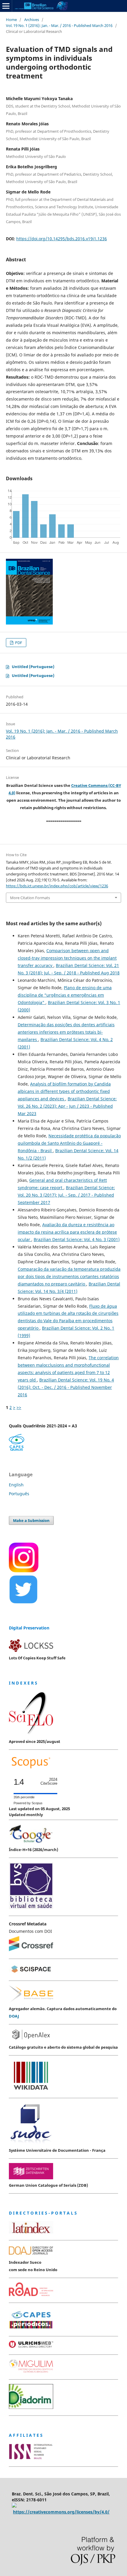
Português (19, 1494)
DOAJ (14, 2016)
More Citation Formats (30, 898)
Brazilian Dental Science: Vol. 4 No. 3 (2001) (77, 1239)
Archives (32, 20)
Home (11, 20)
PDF (18, 643)
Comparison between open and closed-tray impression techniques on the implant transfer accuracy (67, 958)
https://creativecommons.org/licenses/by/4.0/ (61, 2512)
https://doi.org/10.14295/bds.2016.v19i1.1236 (62, 239)
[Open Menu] (6, 6)
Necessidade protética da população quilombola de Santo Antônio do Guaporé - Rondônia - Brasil (69, 1143)
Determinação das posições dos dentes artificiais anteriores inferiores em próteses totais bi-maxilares (66, 1032)
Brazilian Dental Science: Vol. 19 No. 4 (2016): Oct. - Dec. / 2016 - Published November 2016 (66, 1387)
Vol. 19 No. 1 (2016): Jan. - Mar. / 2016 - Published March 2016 (59, 25)
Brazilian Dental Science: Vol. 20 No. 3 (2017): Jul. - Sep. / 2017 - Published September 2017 (66, 1195)
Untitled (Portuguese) (33, 667)
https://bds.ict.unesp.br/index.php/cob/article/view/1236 (57, 886)
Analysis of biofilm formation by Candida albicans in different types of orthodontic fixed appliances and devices (64, 1091)
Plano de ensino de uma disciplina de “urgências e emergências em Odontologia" (65, 995)
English (16, 1485)
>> (19, 1407)
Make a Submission (31, 1520)
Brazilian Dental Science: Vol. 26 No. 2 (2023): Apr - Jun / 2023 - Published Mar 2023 (67, 1106)
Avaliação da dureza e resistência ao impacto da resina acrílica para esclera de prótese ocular (67, 1232)
